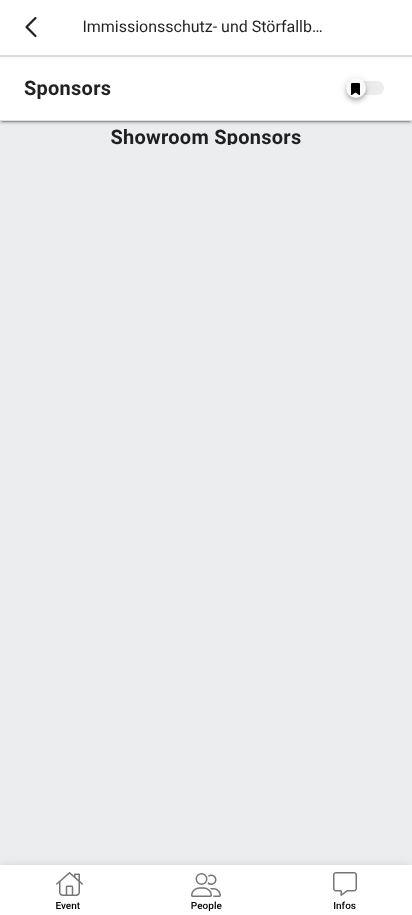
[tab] (67, 890)
